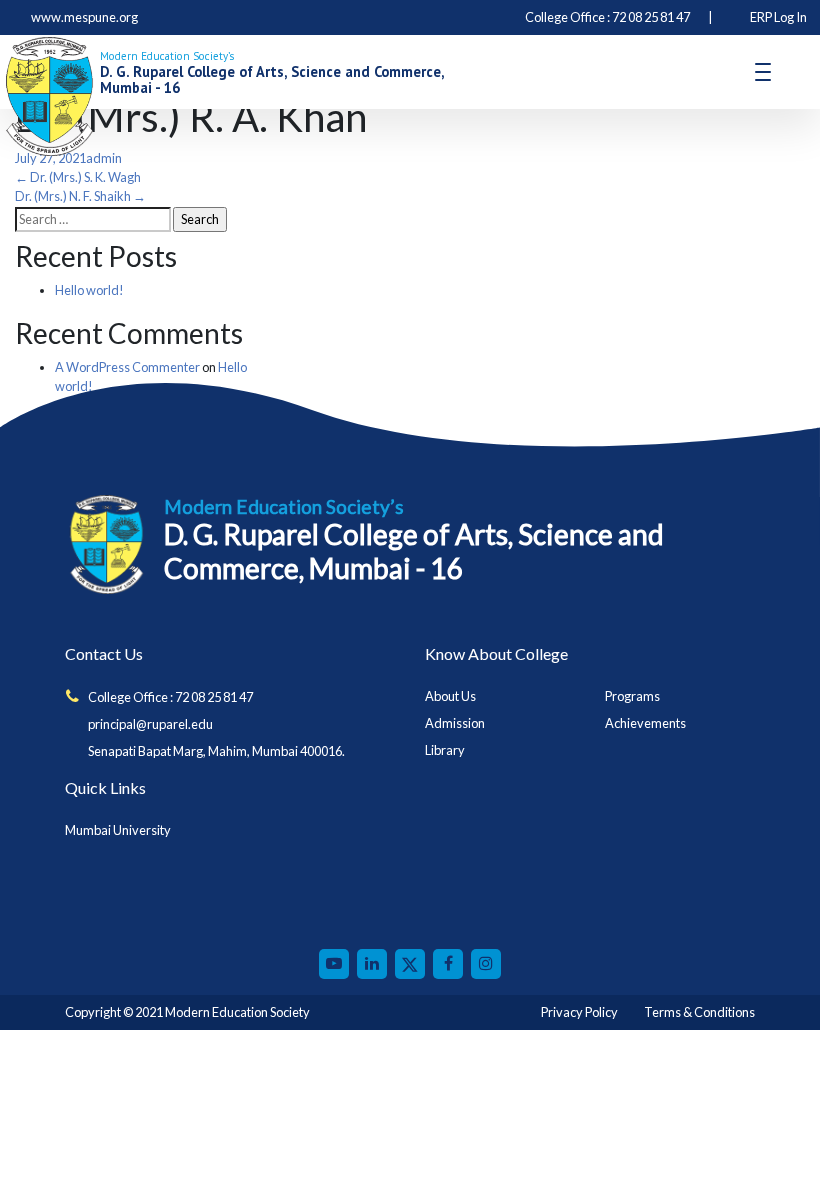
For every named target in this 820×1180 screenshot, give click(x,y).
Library (445, 750)
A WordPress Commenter (127, 367)
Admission (455, 723)
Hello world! (89, 290)
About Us (450, 696)
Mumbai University (118, 830)
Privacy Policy (579, 1012)
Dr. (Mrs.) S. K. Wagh (78, 177)
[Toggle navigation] (763, 72)
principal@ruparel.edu (150, 724)
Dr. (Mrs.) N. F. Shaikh (80, 196)
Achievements (645, 723)
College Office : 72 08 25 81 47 (170, 697)
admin (104, 158)
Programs (632, 696)
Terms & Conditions (699, 1012)
